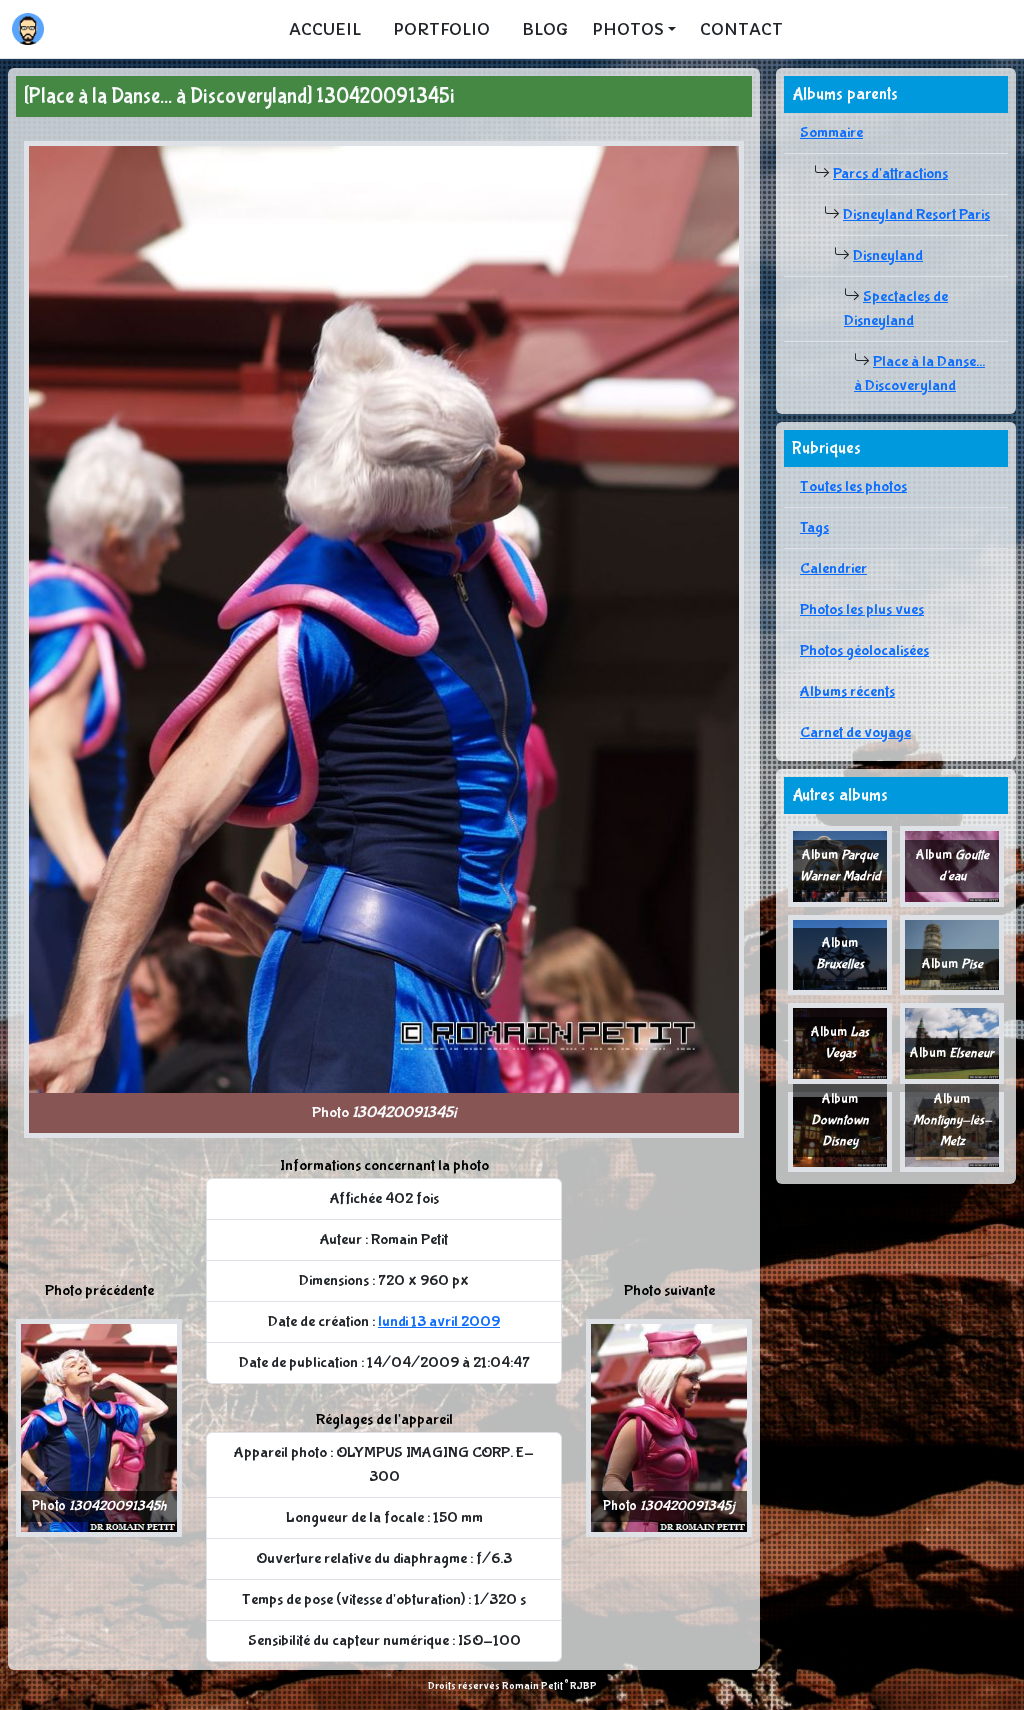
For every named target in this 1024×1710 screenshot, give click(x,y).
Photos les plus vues (862, 609)
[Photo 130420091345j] (669, 1426)
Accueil (325, 29)
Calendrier (833, 568)
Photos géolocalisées (864, 650)
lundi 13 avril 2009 (439, 1321)
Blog (545, 29)
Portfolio (441, 29)
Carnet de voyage (855, 732)
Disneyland (888, 255)
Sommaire (831, 132)
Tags (814, 527)
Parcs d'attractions (890, 173)
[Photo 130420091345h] (99, 1426)
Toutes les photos (853, 486)
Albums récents (847, 691)
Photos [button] (628, 29)
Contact (741, 29)
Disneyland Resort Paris (916, 214)
